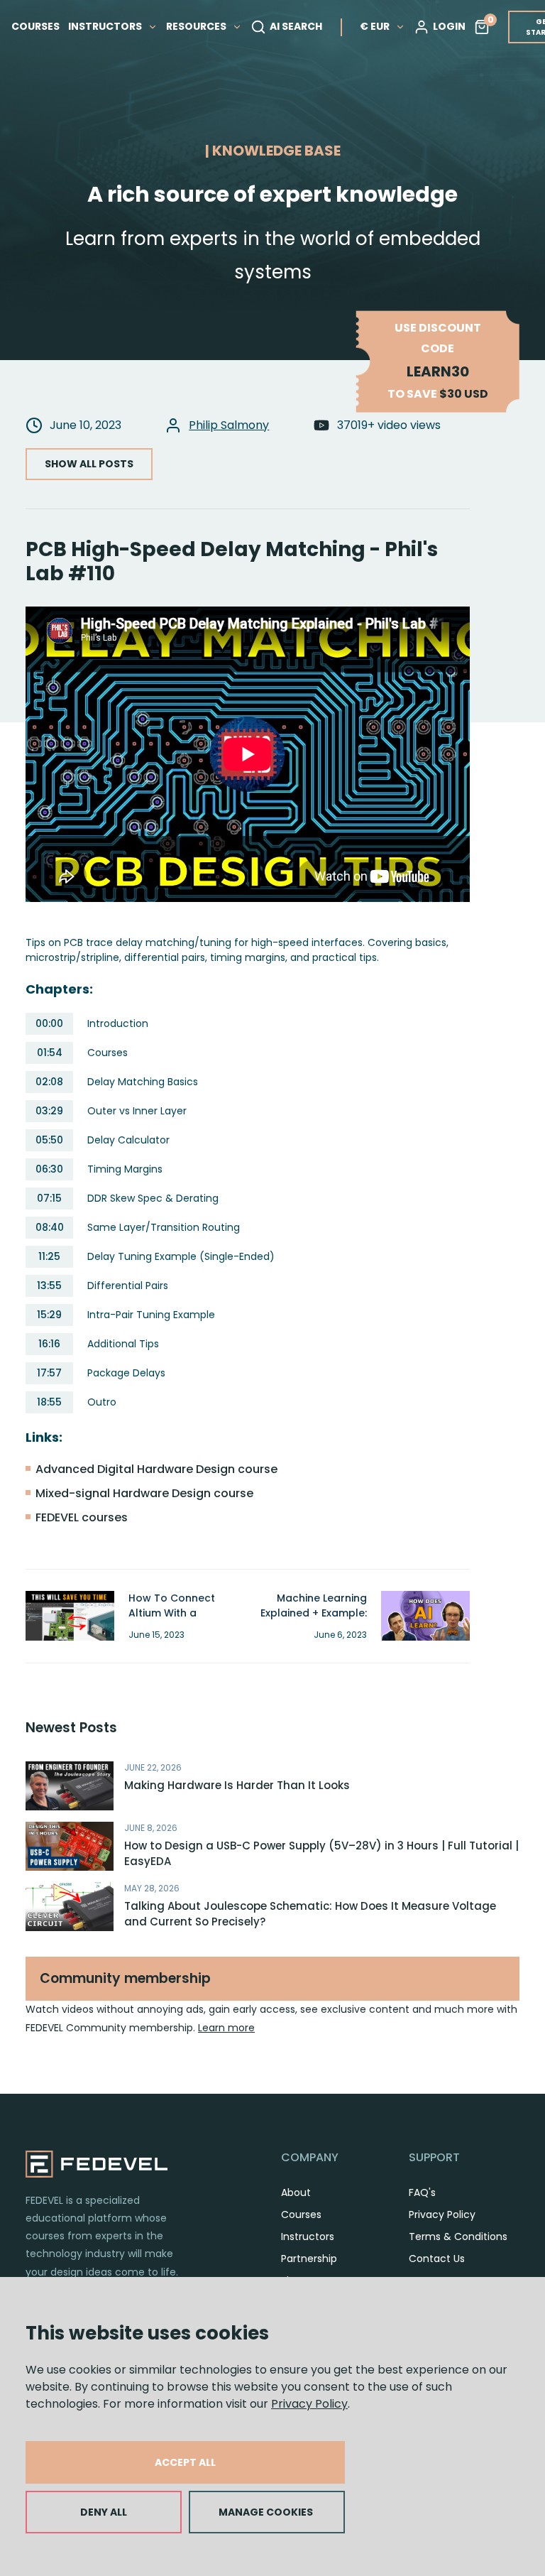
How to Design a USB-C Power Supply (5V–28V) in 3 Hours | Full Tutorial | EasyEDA (321, 1854)
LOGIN (449, 26)
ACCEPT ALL (185, 2462)
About (296, 2192)
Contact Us (437, 2259)
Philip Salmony (229, 425)
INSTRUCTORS (106, 26)
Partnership (309, 2259)
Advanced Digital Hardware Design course (156, 1469)
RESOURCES (197, 26)
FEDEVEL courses (82, 1517)
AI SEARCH (296, 26)
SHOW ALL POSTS (89, 464)
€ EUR (375, 26)
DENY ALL (104, 2512)
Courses (301, 2214)
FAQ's (422, 2192)
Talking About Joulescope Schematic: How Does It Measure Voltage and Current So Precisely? (310, 1914)
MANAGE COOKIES (266, 2512)
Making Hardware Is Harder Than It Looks (237, 1785)
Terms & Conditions (458, 2237)
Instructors (308, 2237)
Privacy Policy (309, 2404)
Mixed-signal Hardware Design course (144, 1493)
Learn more (226, 2028)
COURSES (35, 26)
